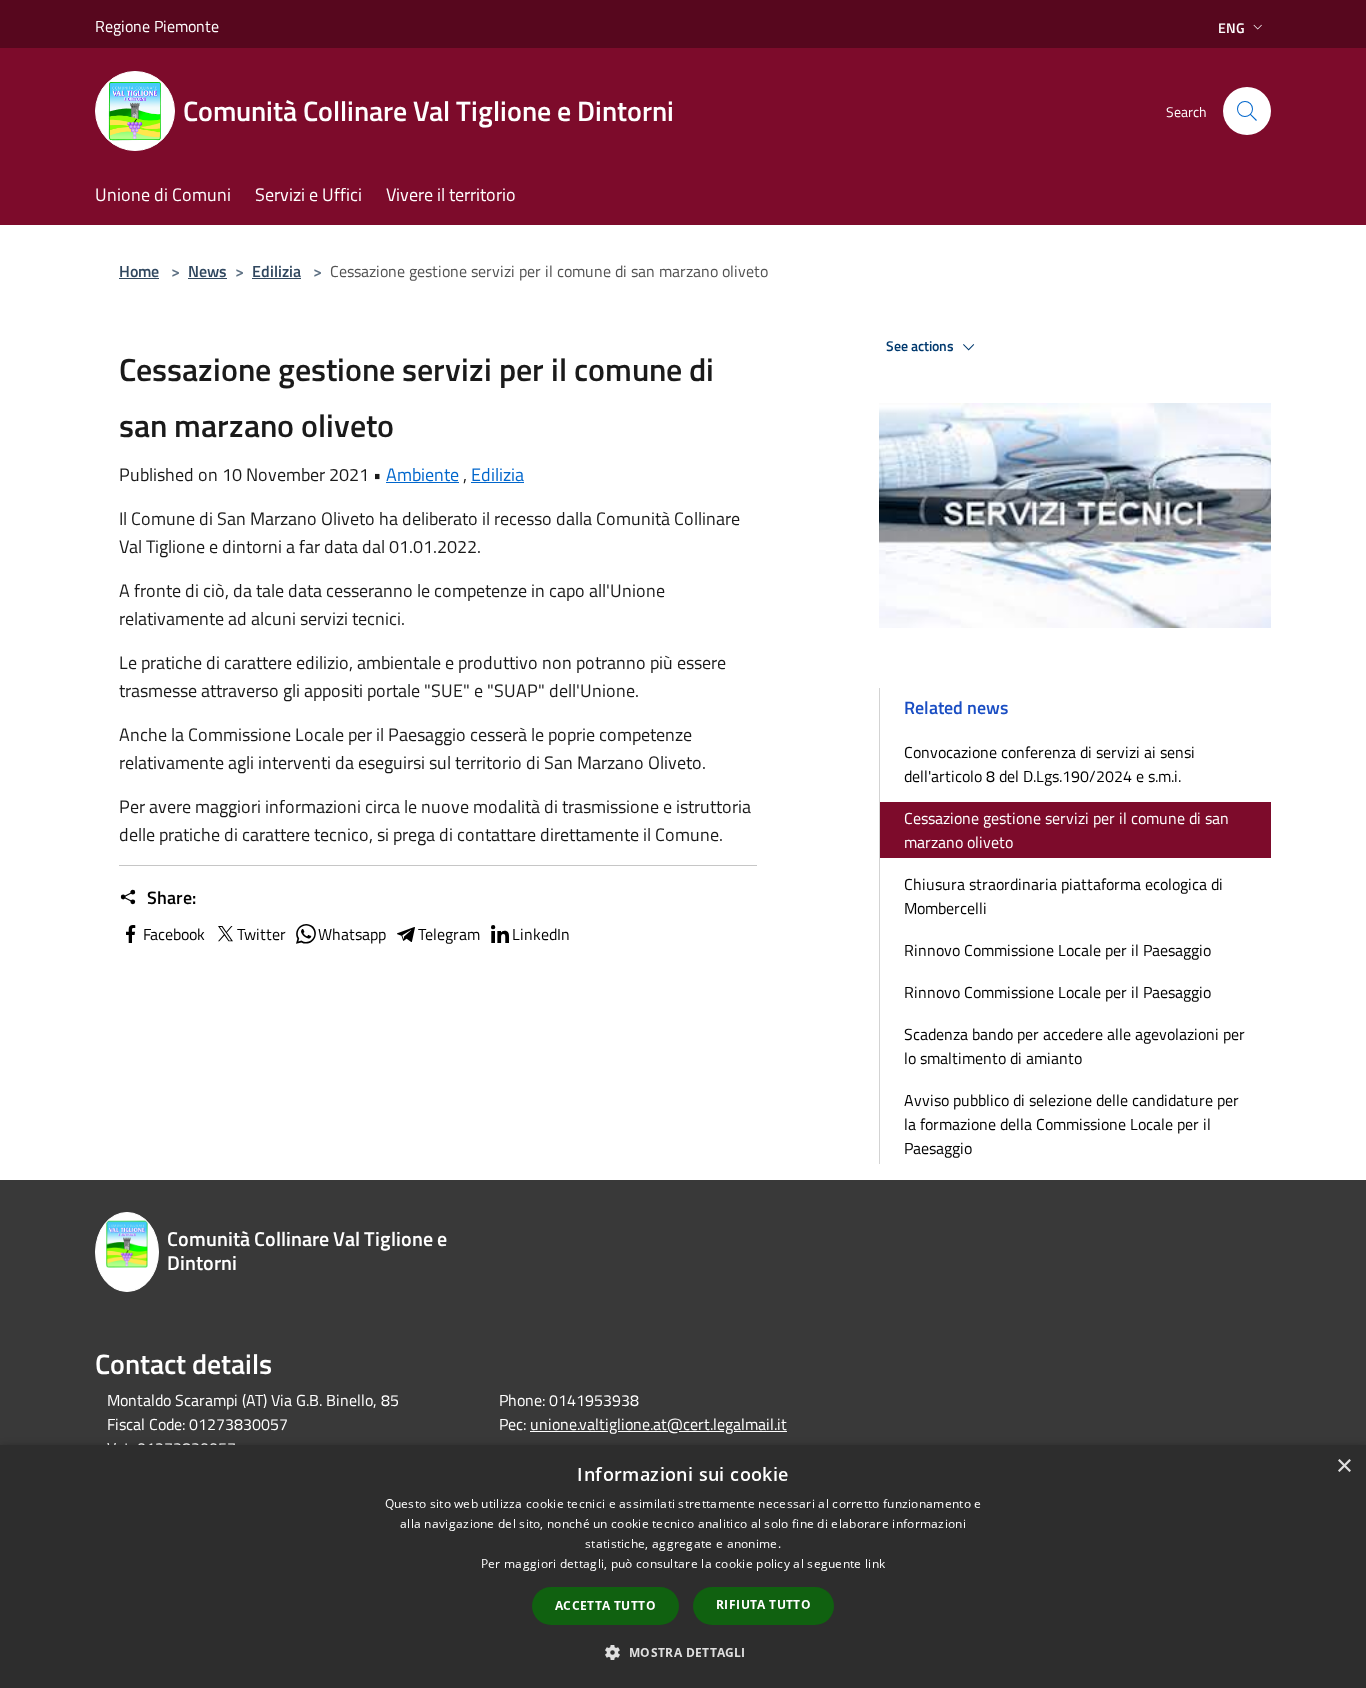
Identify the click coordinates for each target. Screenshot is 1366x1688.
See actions (921, 346)
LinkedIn (541, 934)
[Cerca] (1247, 111)
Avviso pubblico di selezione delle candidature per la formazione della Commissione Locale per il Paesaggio (1071, 1124)
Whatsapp (352, 934)
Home (139, 271)
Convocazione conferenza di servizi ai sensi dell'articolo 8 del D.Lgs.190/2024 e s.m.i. (1049, 764)
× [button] (1343, 1466)
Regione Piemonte (157, 26)
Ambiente (422, 474)
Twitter (261, 934)
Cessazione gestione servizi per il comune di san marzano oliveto (1066, 830)
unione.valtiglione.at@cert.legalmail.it (658, 1424)
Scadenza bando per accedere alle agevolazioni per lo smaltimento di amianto (1074, 1046)
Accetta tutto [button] (605, 1605)
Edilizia (276, 271)
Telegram (449, 934)
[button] (682, 1652)
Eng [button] (1231, 27)
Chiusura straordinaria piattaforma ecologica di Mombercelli (1063, 896)
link (875, 1563)
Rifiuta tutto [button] (763, 1604)
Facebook (174, 934)
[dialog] (683, 1566)
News (207, 271)
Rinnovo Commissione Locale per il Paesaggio (1057, 950)
